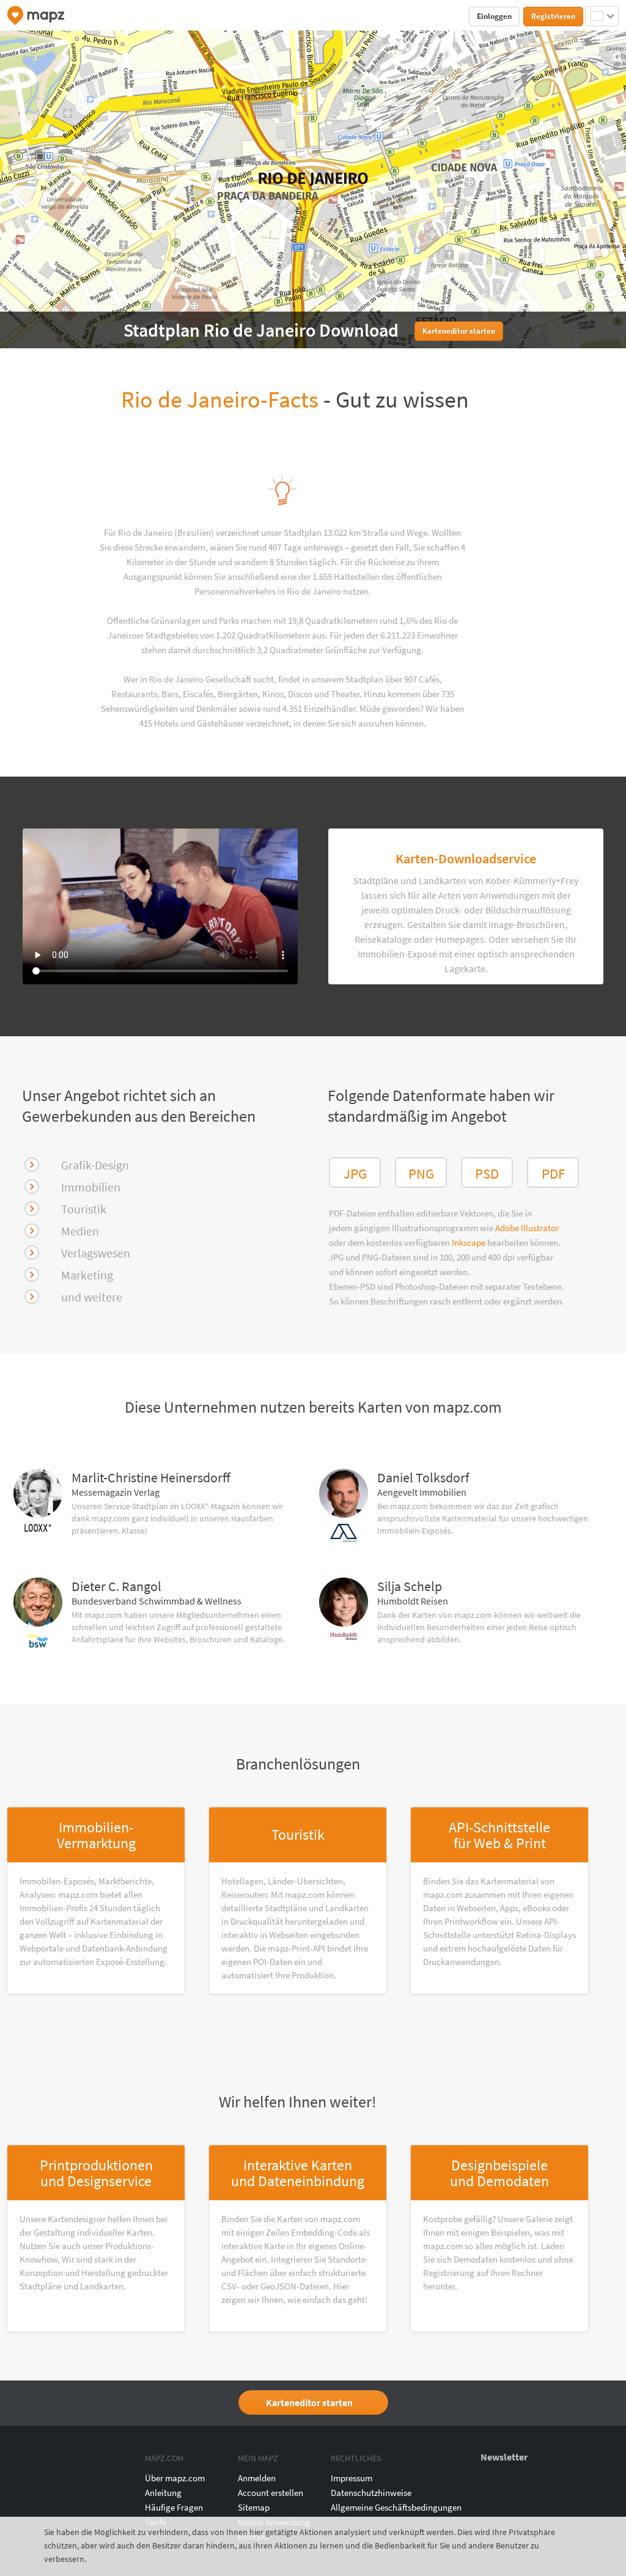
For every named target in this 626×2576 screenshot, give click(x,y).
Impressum (352, 2478)
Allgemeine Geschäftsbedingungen (396, 2507)
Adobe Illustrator (527, 1228)
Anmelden (257, 2478)
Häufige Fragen (174, 2507)
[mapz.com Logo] (36, 16)
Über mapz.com (175, 2478)
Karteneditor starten (309, 2402)
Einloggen (494, 16)
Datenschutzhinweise (371, 2493)
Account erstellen (271, 2493)
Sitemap (254, 2507)
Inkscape (469, 1242)
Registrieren (553, 16)
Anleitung (163, 2493)
